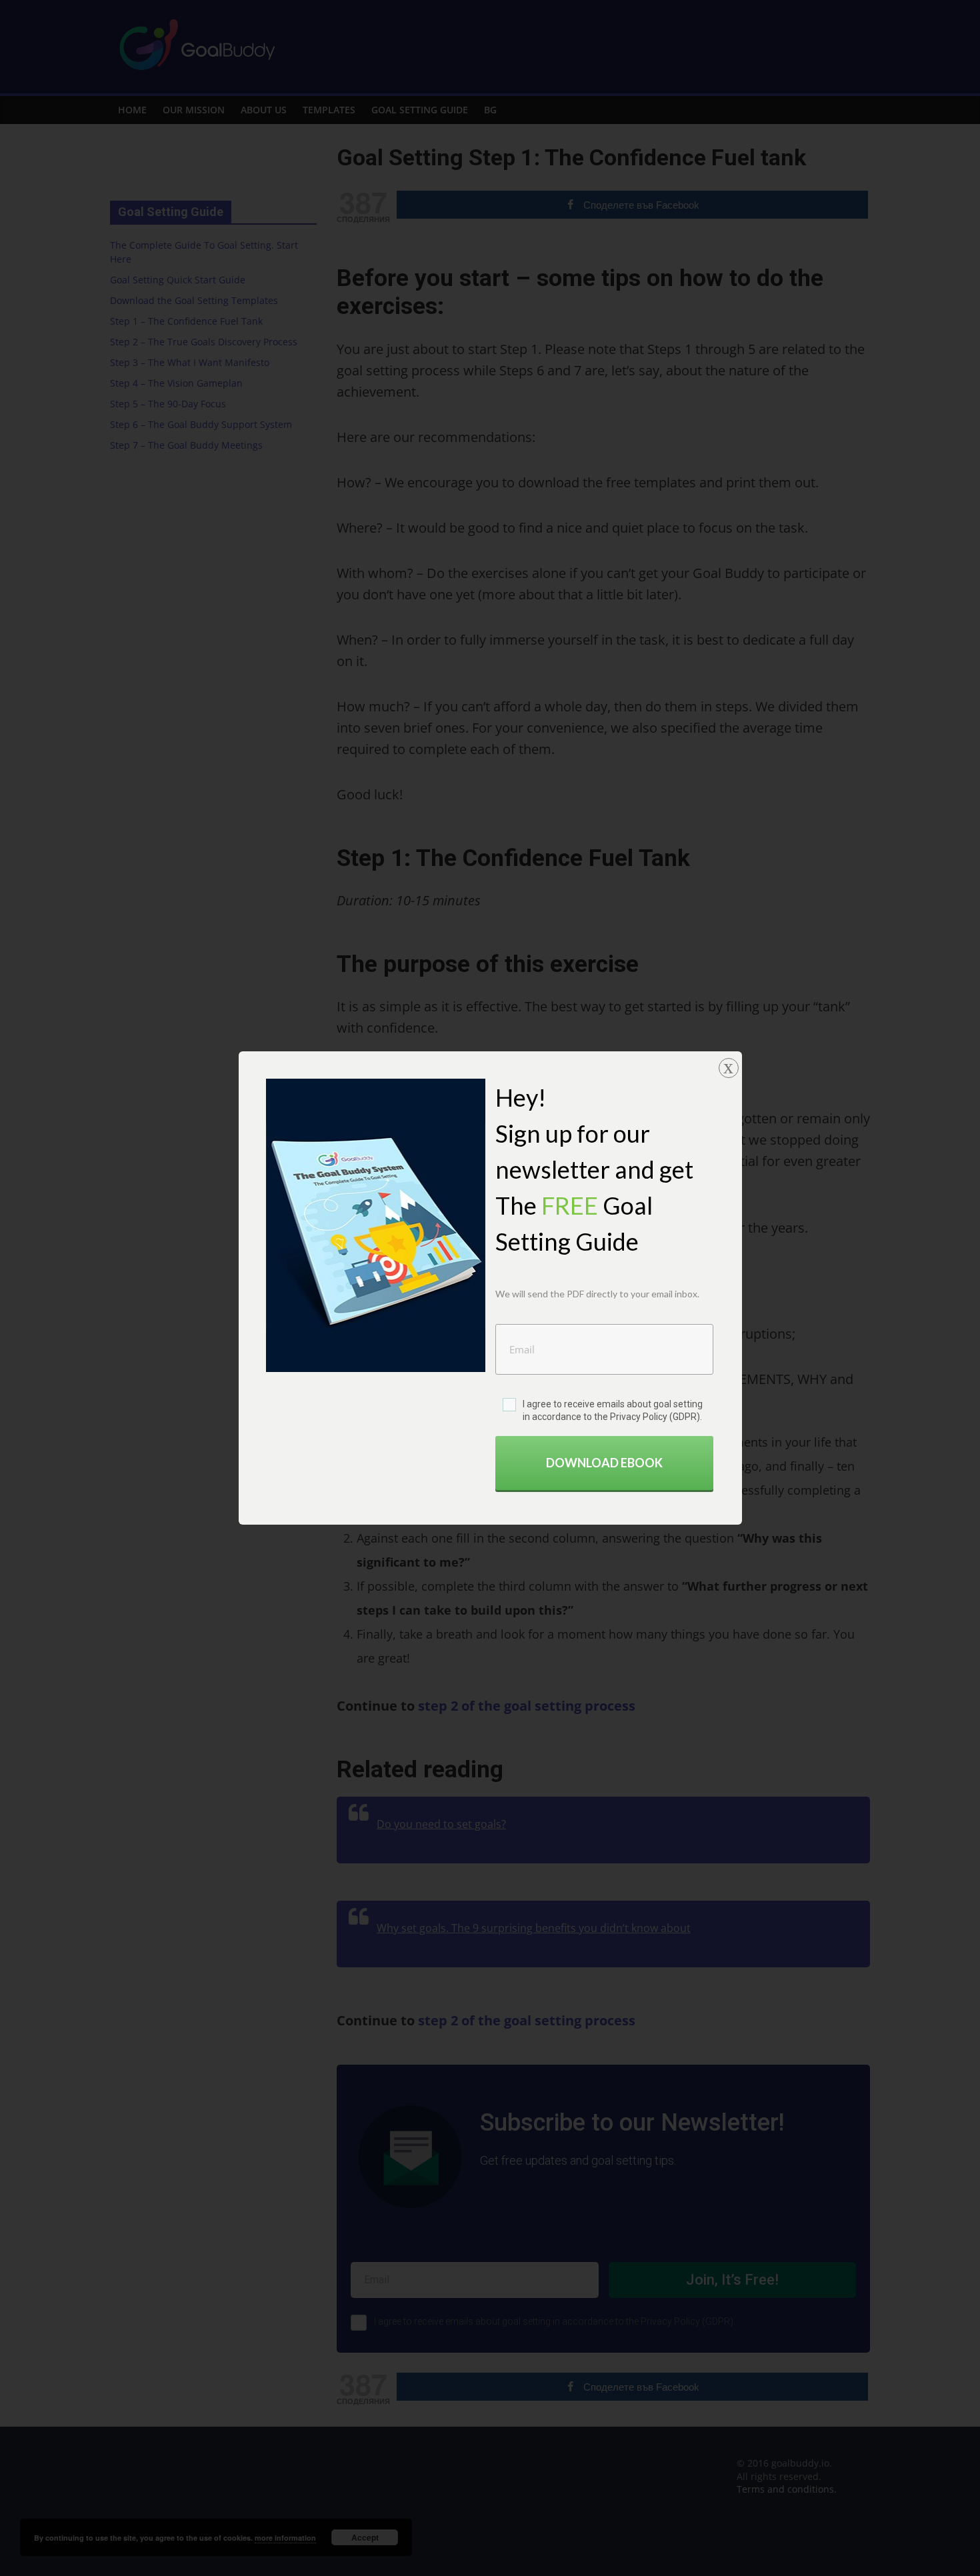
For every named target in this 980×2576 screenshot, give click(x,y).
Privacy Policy (639, 1417)
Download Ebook (604, 1463)
